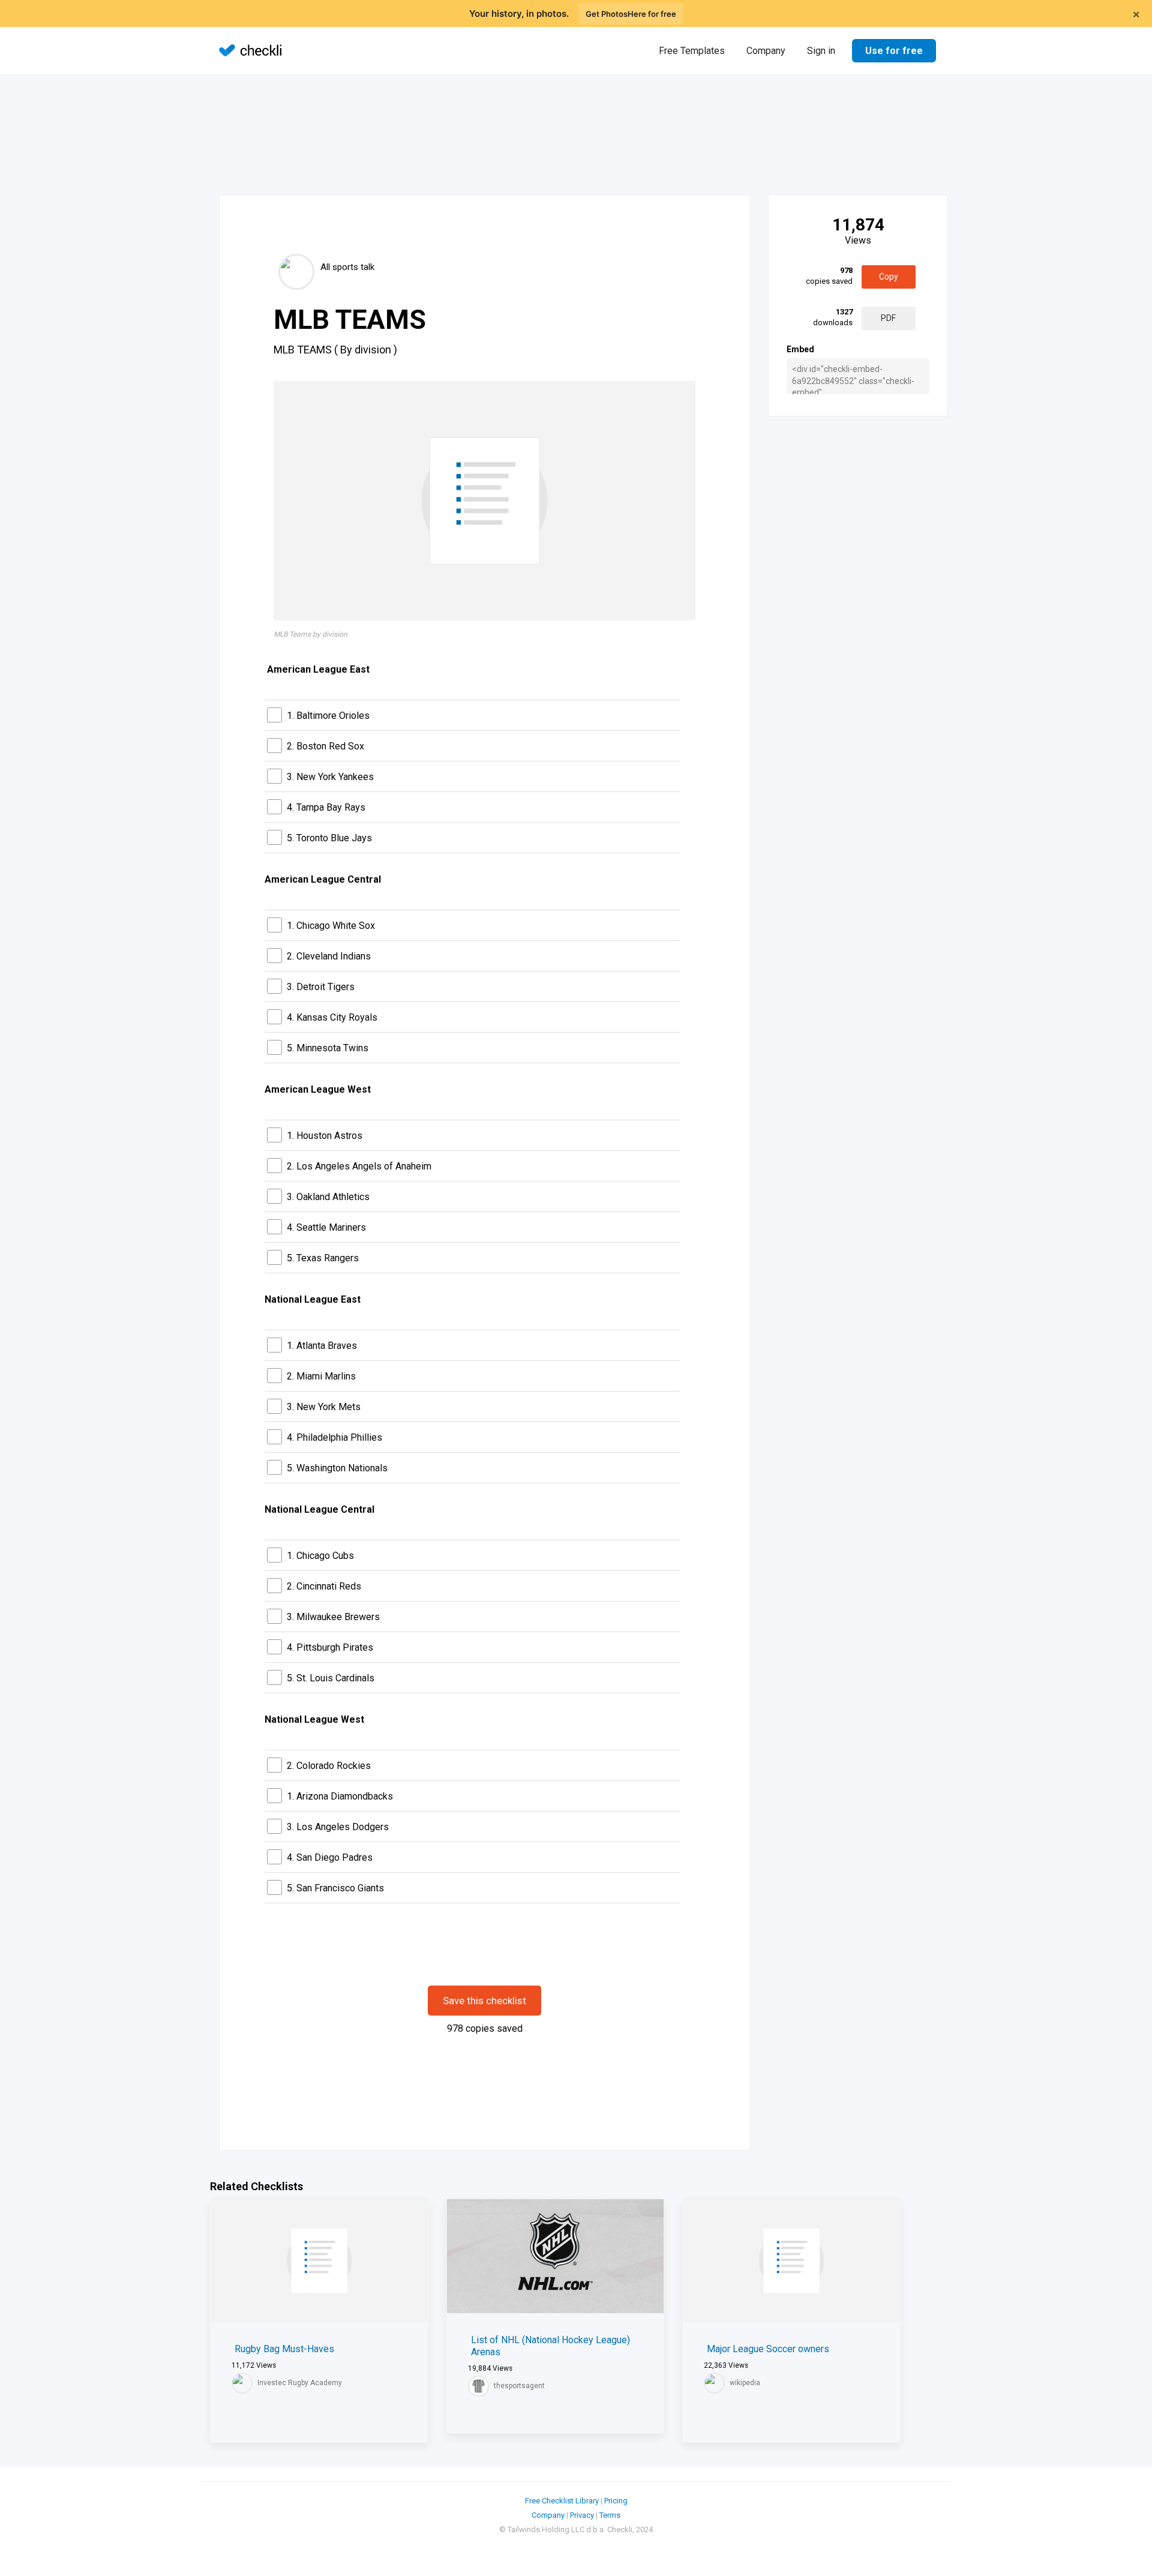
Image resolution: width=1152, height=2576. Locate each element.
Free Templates (692, 51)
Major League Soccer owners (768, 2349)
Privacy (582, 2515)
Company (766, 51)
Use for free (894, 51)
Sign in (821, 51)
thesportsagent (519, 2386)
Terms (610, 2515)
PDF (888, 318)
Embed (800, 349)
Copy (889, 277)
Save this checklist (484, 2001)
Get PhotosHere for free (631, 14)
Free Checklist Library (562, 2501)
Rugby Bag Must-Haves (284, 2349)
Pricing (616, 2501)
